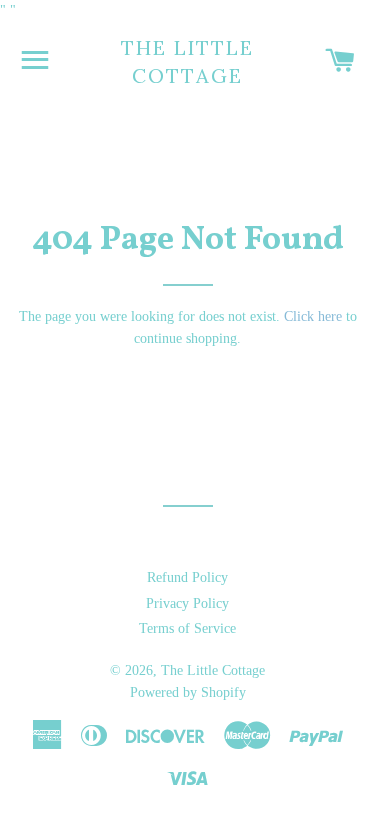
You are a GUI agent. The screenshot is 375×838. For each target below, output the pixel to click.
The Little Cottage (187, 61)
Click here (313, 316)
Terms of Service (187, 628)
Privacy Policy (187, 603)
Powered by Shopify (188, 692)
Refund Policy (187, 577)
